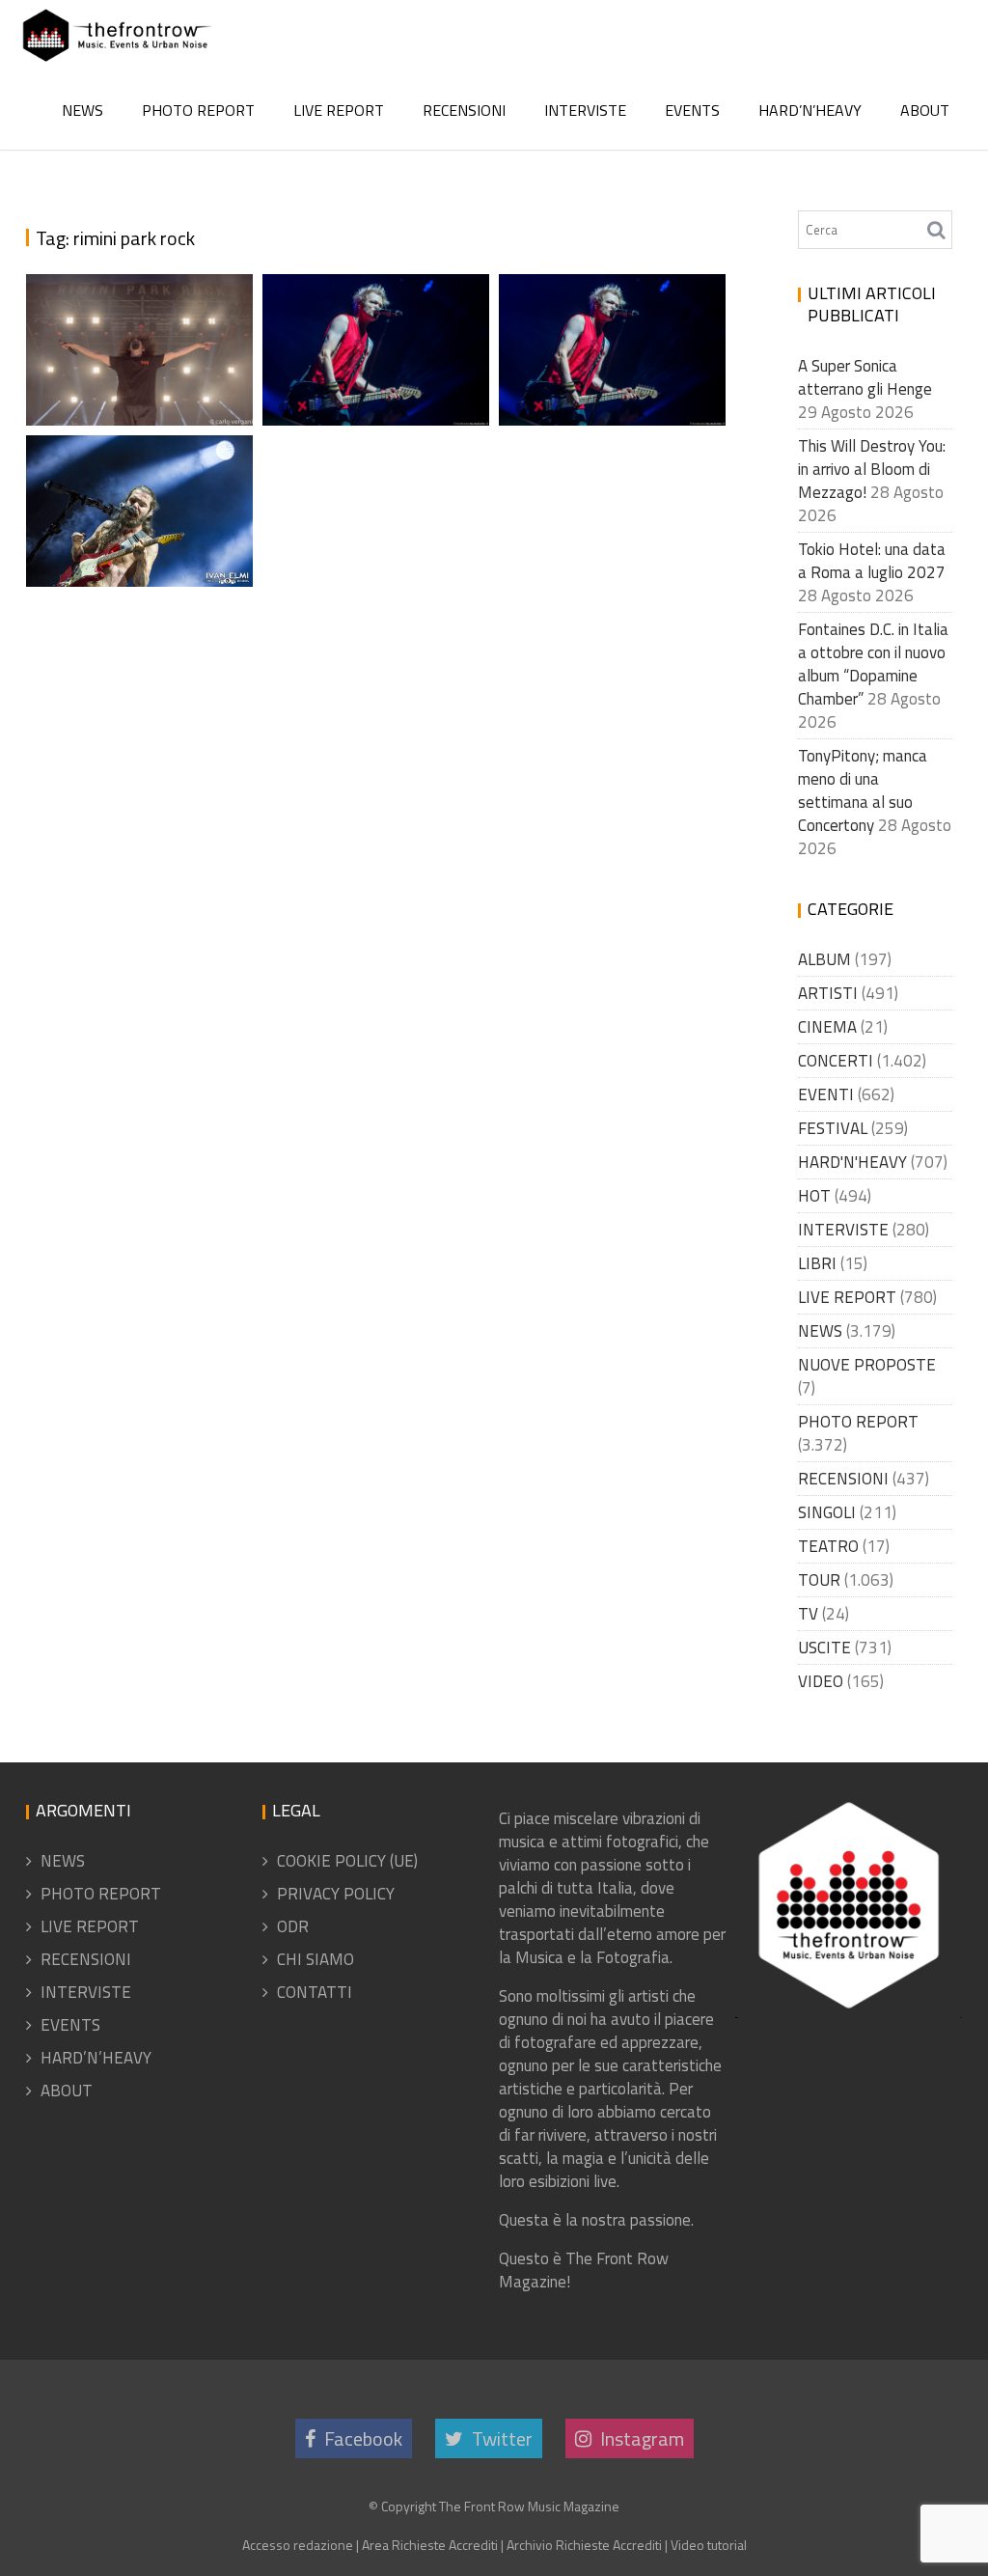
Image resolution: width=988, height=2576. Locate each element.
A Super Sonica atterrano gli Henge (865, 377)
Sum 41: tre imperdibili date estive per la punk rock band (617, 346)
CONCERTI (836, 1061)
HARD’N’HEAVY (810, 110)
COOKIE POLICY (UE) (347, 1861)
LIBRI (817, 1263)
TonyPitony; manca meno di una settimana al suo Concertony (863, 790)
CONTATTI (315, 1992)
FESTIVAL (833, 1128)
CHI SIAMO (316, 1959)
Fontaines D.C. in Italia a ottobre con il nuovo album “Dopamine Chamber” (873, 664)
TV (808, 1614)
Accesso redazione (298, 2545)
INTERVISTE (585, 110)
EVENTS (692, 110)
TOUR (819, 1580)
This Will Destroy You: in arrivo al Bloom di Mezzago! (872, 469)
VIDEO (821, 1681)
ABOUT (925, 110)
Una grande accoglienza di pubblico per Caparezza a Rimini (140, 274)
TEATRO (828, 1546)
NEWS (82, 110)
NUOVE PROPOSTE (867, 1365)
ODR (293, 1926)
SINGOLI (827, 1512)
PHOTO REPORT (198, 110)
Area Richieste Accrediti (430, 2545)
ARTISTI (828, 993)
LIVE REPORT (339, 110)
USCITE (824, 1648)
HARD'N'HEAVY (852, 1162)
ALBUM (824, 959)
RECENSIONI (464, 110)
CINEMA (827, 1027)
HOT (814, 1196)
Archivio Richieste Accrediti (584, 2545)
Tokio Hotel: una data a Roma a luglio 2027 (872, 561)
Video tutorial (709, 2545)
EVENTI (826, 1094)
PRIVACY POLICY (336, 1894)
